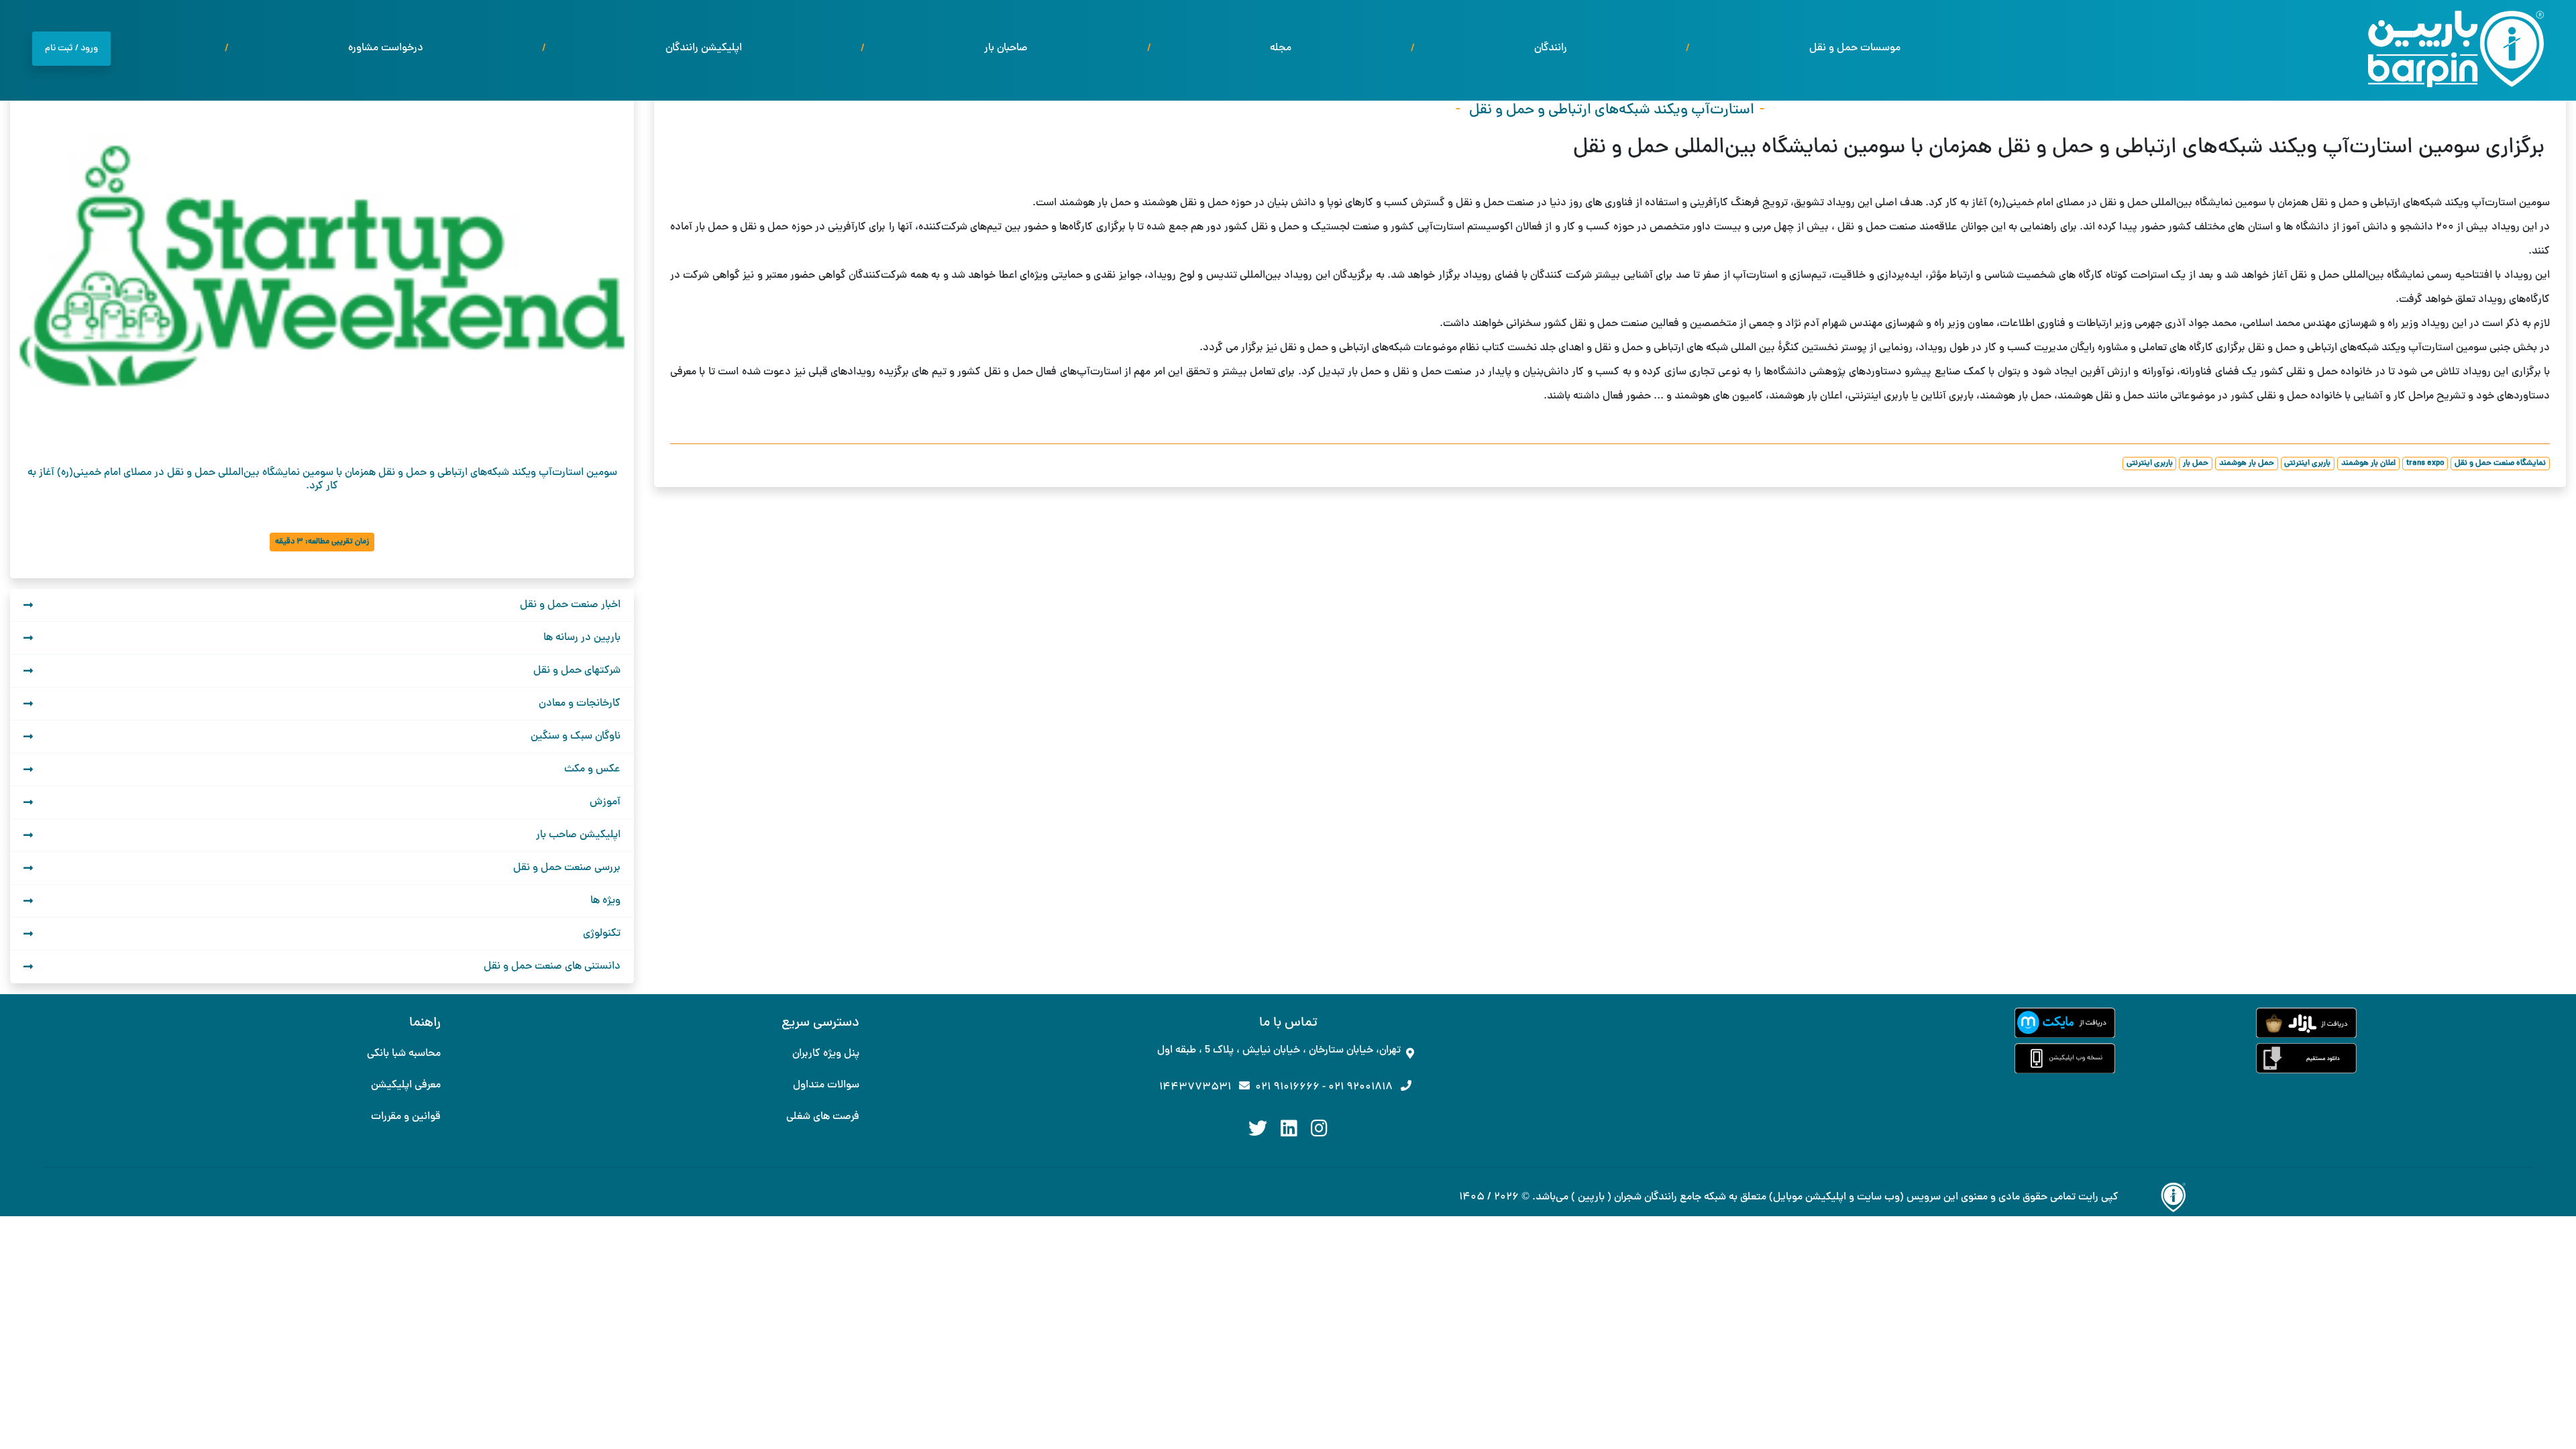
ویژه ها (605, 901)
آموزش (605, 802)
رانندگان (1551, 48)
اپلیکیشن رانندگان (704, 48)
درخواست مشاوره (386, 48)
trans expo (2425, 464)
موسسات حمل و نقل (1855, 48)
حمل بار (2196, 464)
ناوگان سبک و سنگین (576, 737)
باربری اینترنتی (2307, 464)
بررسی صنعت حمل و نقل (567, 868)
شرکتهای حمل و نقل (577, 671)
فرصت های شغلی (823, 1117)
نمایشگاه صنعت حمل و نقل (2500, 464)
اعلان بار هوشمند (2368, 464)
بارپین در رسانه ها (582, 638)
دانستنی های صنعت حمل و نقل (552, 967)
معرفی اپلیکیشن (406, 1085)
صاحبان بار (1006, 48)
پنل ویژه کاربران (826, 1054)
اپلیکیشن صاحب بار (578, 835)
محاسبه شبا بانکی (404, 1054)
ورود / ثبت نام (71, 49)
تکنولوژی (602, 934)
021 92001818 (1360, 1087)
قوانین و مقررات (406, 1117)
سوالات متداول (826, 1085)
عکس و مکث (592, 769)
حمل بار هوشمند (2247, 464)
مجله (1281, 48)
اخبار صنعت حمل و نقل (570, 605)
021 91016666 (1287, 1087)
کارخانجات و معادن (580, 704)
